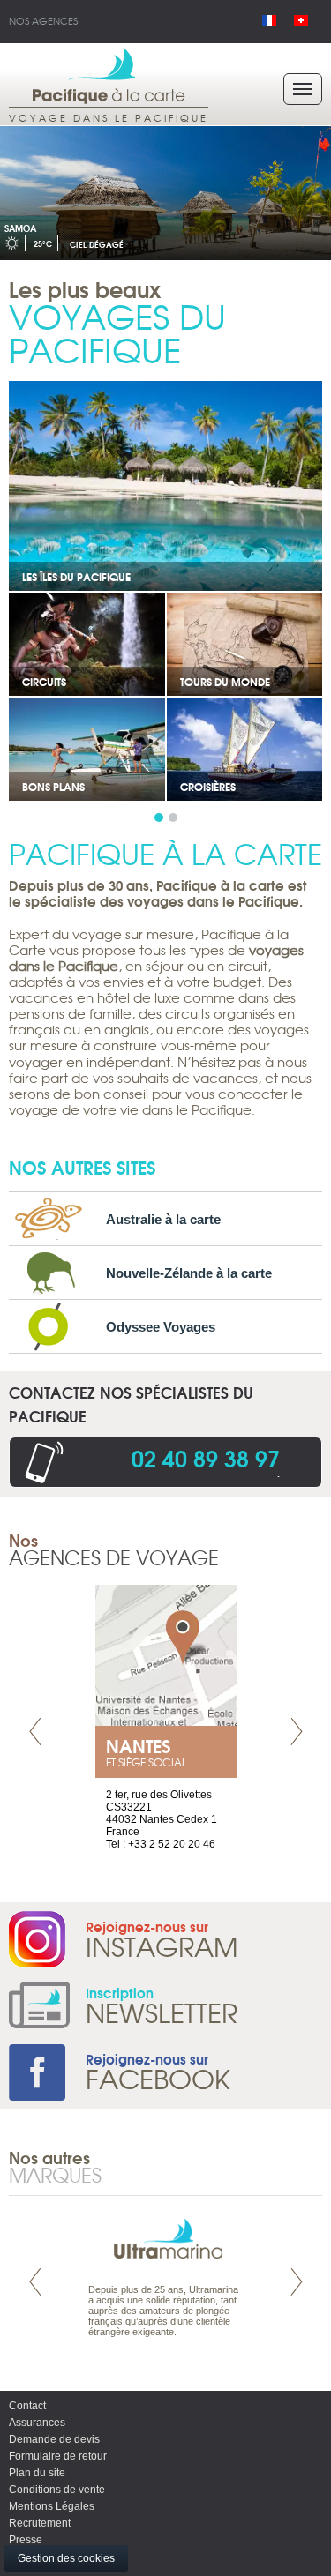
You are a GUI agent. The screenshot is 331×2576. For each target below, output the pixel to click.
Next (297, 1732)
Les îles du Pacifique (76, 576)
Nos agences (43, 20)
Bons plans (53, 786)
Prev (35, 1732)
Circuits (44, 681)
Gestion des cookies (66, 2558)
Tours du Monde (225, 681)
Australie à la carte (163, 1219)
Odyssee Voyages (161, 1327)
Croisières (208, 786)
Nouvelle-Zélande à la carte (189, 1273)
